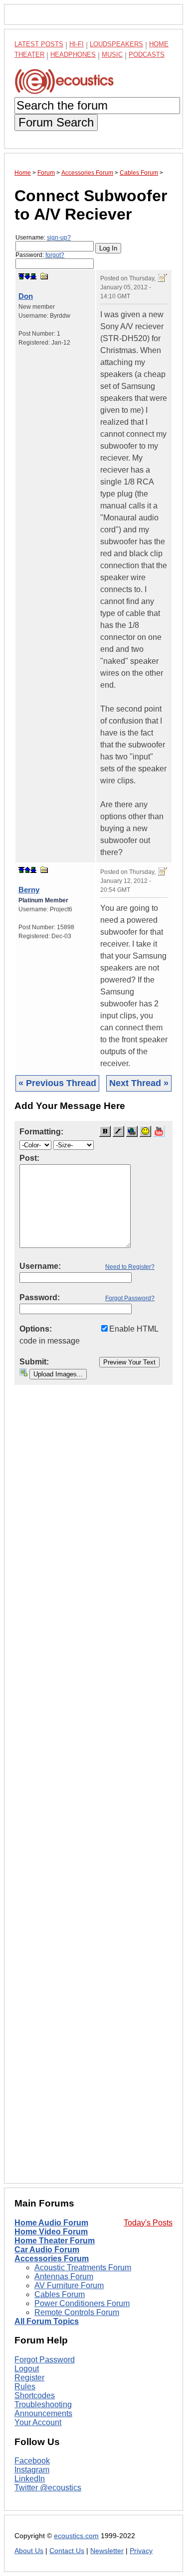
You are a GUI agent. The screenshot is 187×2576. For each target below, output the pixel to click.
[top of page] (21, 276)
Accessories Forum (52, 2259)
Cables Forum (60, 2294)
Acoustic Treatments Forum (83, 2268)
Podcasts (147, 55)
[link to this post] (44, 276)
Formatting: (41, 1132)
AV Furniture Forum (69, 2285)
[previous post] (27, 870)
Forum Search (56, 122)
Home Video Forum (51, 2232)
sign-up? (59, 238)
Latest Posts (39, 44)
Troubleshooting (43, 2404)
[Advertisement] (93, 1792)
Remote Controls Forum (77, 2312)
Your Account (38, 2422)
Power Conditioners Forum (82, 2303)
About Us (29, 2551)
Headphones (73, 55)
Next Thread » (139, 1083)
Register (29, 2378)
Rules (25, 2387)
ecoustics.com (76, 2536)
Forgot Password (45, 2360)
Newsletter (107, 2551)
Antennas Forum (64, 2276)
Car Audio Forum (47, 2250)
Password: (40, 255)
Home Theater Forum (55, 2241)
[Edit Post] (163, 278)
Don (26, 296)
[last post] (33, 276)
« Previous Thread (57, 1083)
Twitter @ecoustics (48, 2488)
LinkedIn (30, 2479)
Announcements (43, 2413)
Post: (29, 1158)
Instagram (32, 2470)
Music (112, 55)
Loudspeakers (116, 44)
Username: (43, 238)
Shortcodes (35, 2395)
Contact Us (67, 2551)
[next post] (27, 276)
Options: (36, 1329)
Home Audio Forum (51, 2223)
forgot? (55, 255)
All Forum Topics (47, 2321)
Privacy (141, 2551)
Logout (27, 2369)
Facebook (32, 2461)
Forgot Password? (130, 1298)
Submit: (34, 1362)
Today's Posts (148, 2223)
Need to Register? (130, 1267)
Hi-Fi (77, 44)
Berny (29, 890)
